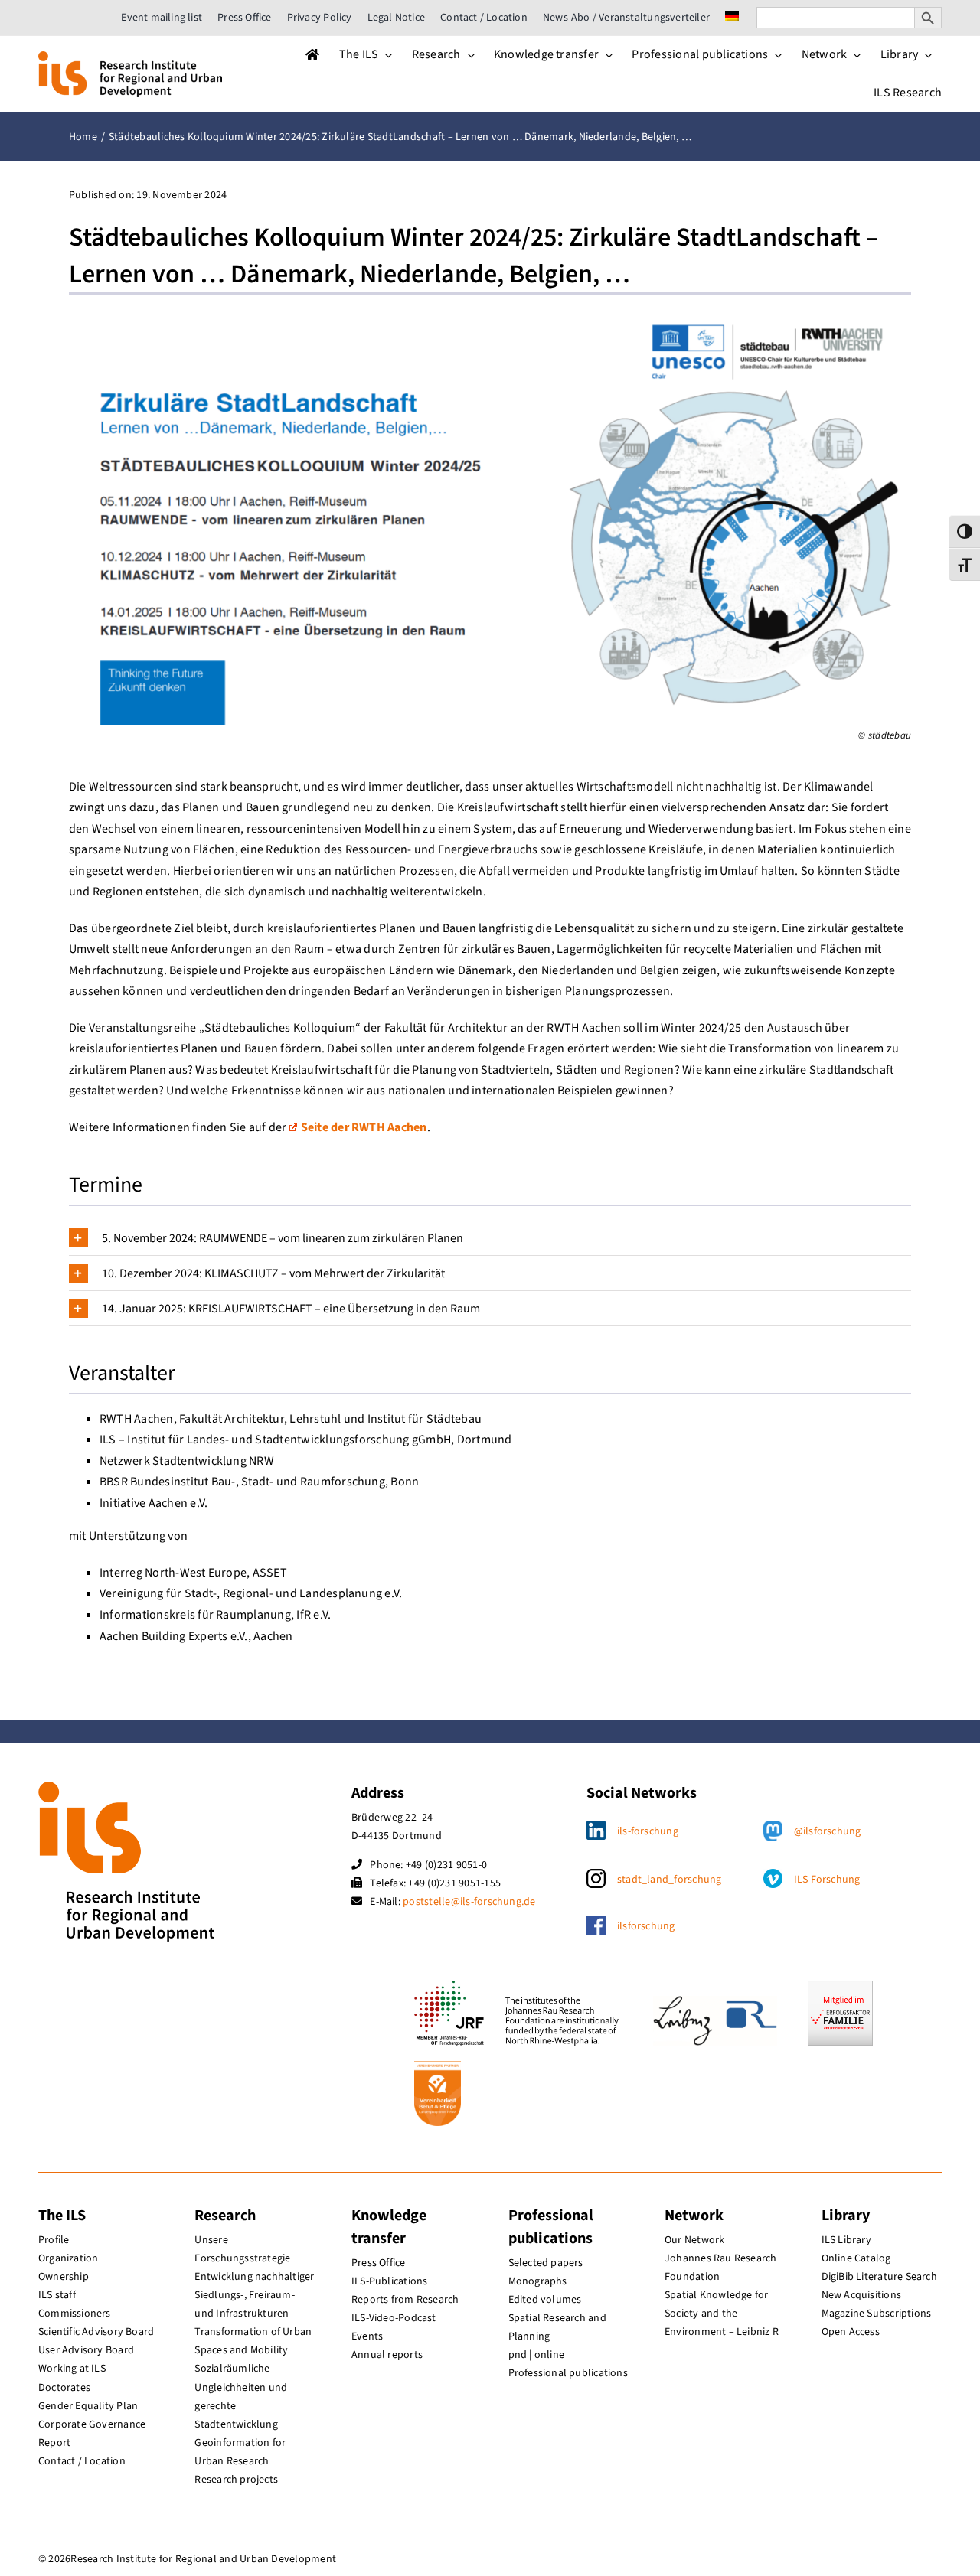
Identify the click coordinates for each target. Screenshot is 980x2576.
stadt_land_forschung (670, 1880)
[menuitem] (732, 18)
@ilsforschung (828, 1831)
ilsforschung (646, 1926)
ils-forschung (648, 1831)
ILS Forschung (827, 1880)
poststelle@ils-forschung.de (469, 1902)
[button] (490, 1238)
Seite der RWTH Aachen (364, 1127)
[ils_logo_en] (130, 57)
